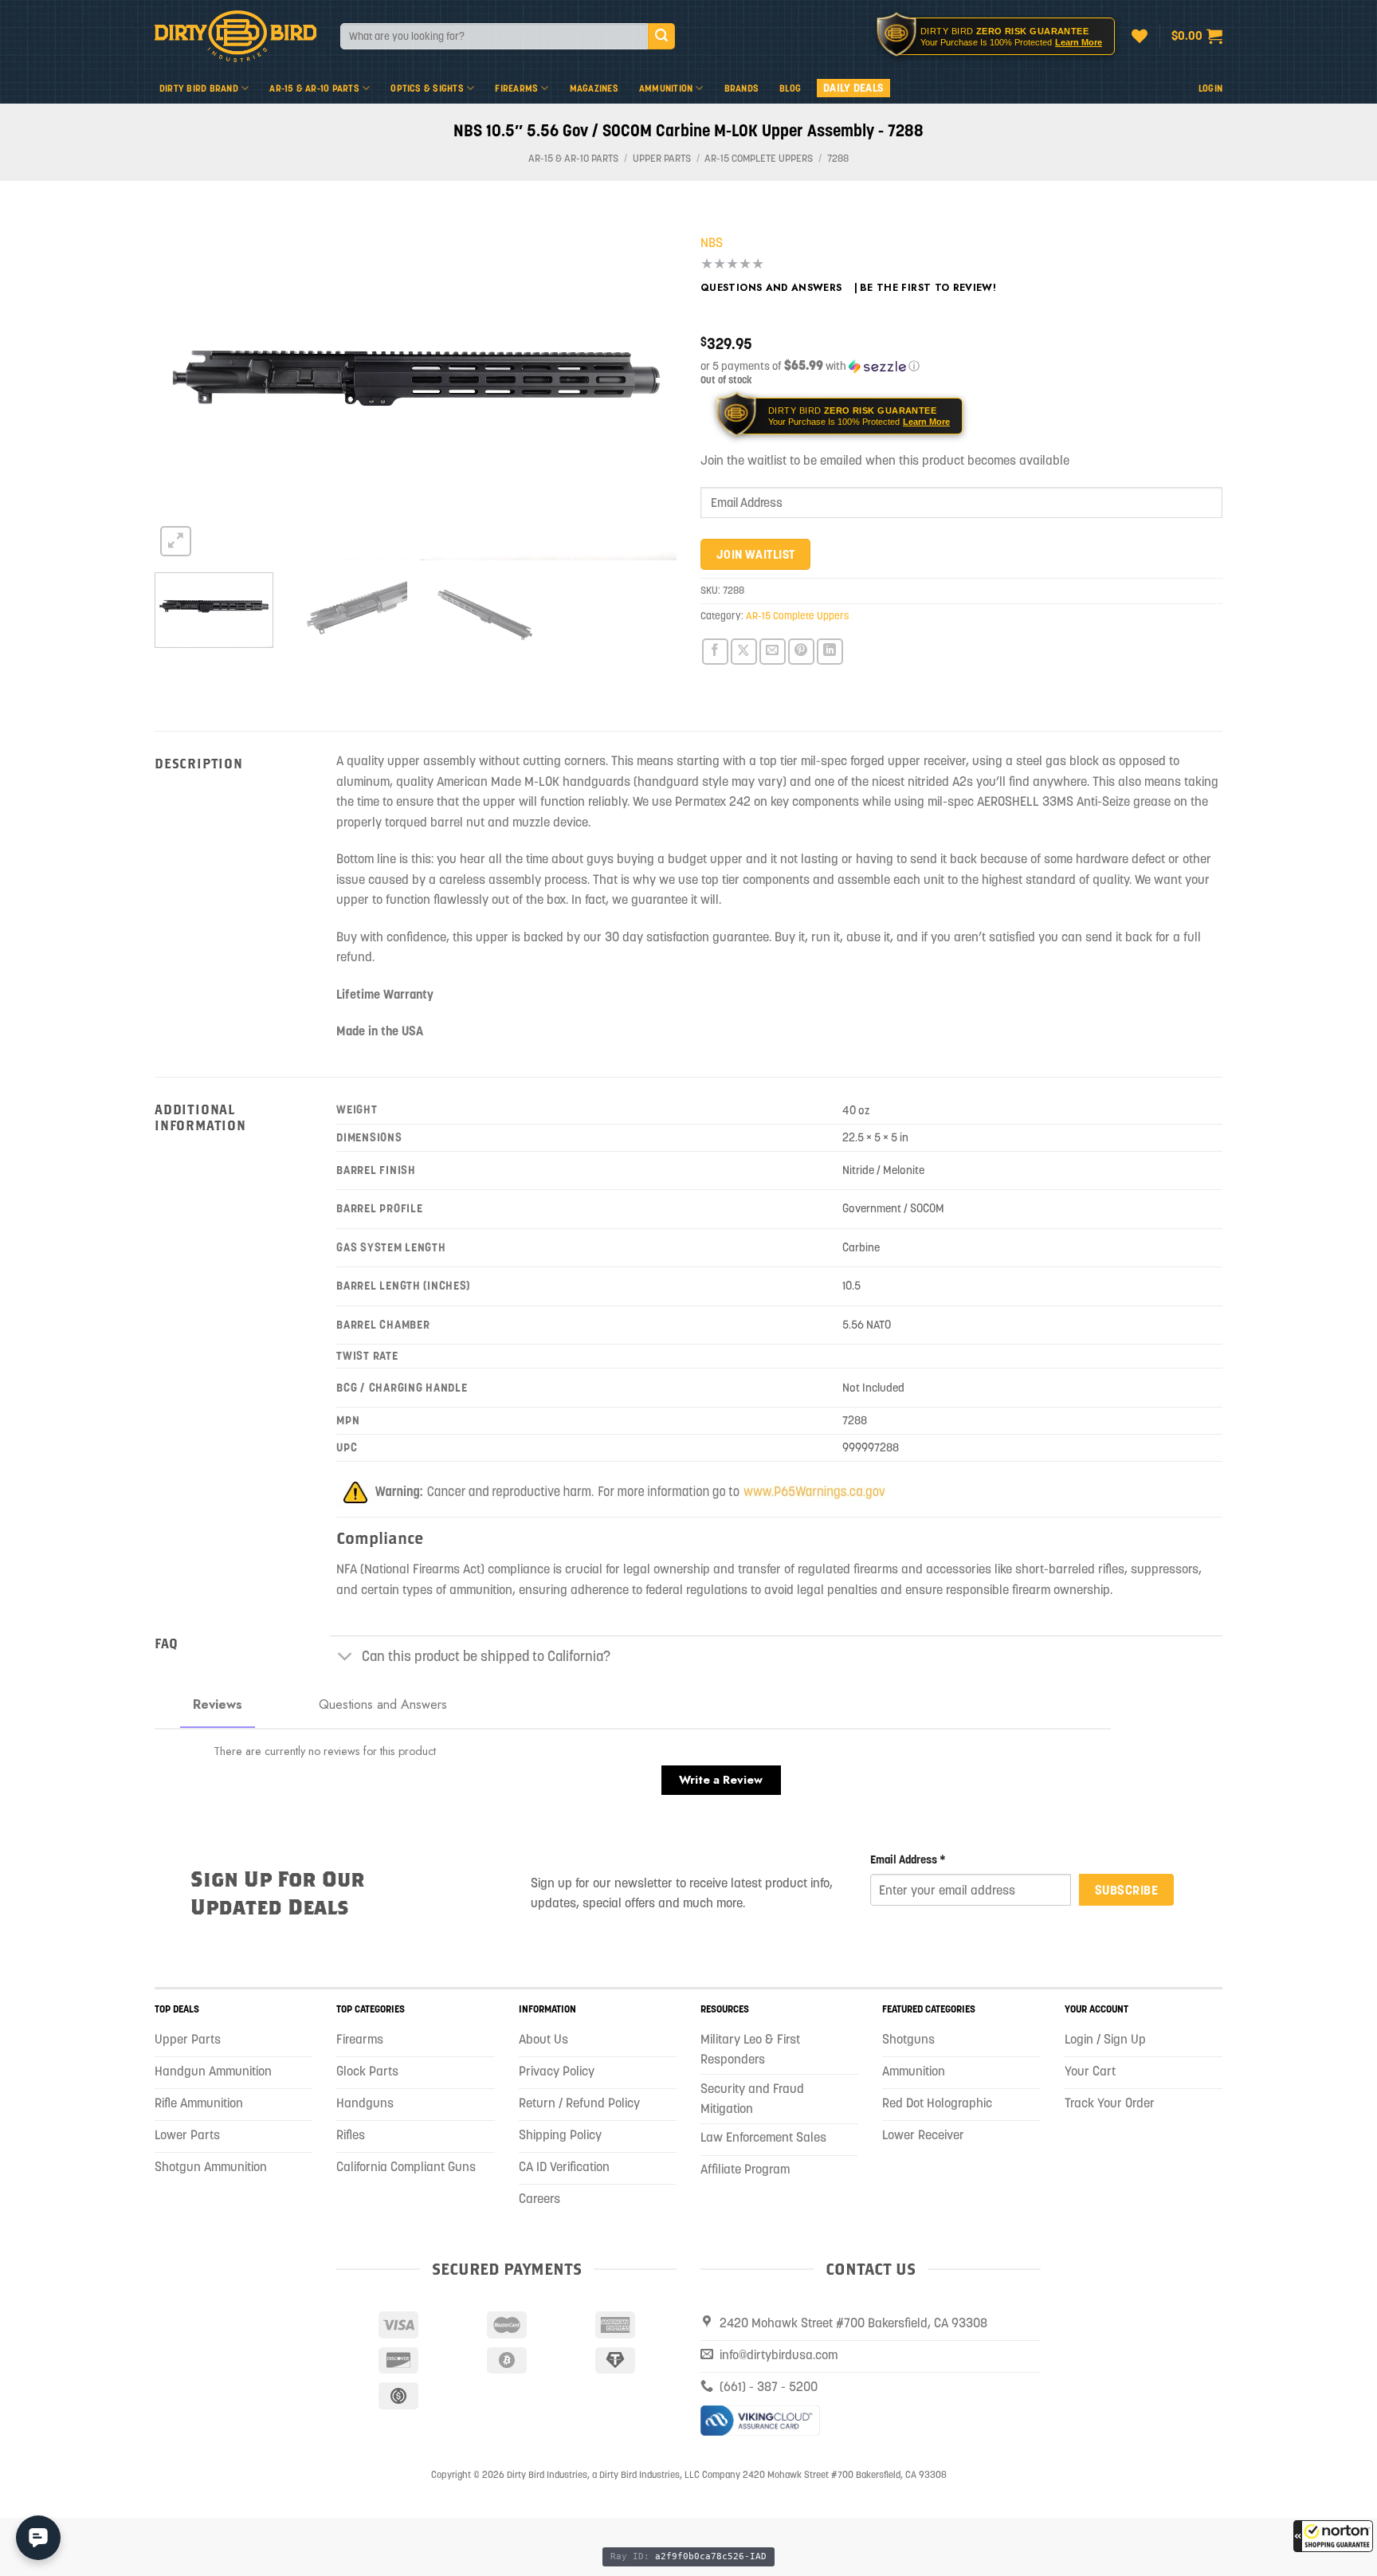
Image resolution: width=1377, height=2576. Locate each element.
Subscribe (1126, 1890)
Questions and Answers (771, 288)
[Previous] (185, 386)
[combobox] (494, 36)
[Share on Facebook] (715, 652)
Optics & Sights (427, 88)
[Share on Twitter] (744, 652)
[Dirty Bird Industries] (235, 36)
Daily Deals (853, 88)
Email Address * (908, 1859)
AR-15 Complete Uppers (759, 158)
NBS (712, 242)
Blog (790, 88)
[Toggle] (345, 1657)
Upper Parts (662, 158)
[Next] (646, 386)
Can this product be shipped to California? (486, 1656)
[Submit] (661, 37)
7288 (838, 158)
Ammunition (666, 88)
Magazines (594, 88)
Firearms (516, 88)
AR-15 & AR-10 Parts (314, 88)
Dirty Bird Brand (199, 88)
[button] (1333, 2536)
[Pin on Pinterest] (801, 652)
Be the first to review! (928, 288)
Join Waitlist (756, 554)
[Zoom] (176, 542)
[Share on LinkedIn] (830, 652)
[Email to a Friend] (773, 652)
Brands (741, 88)
